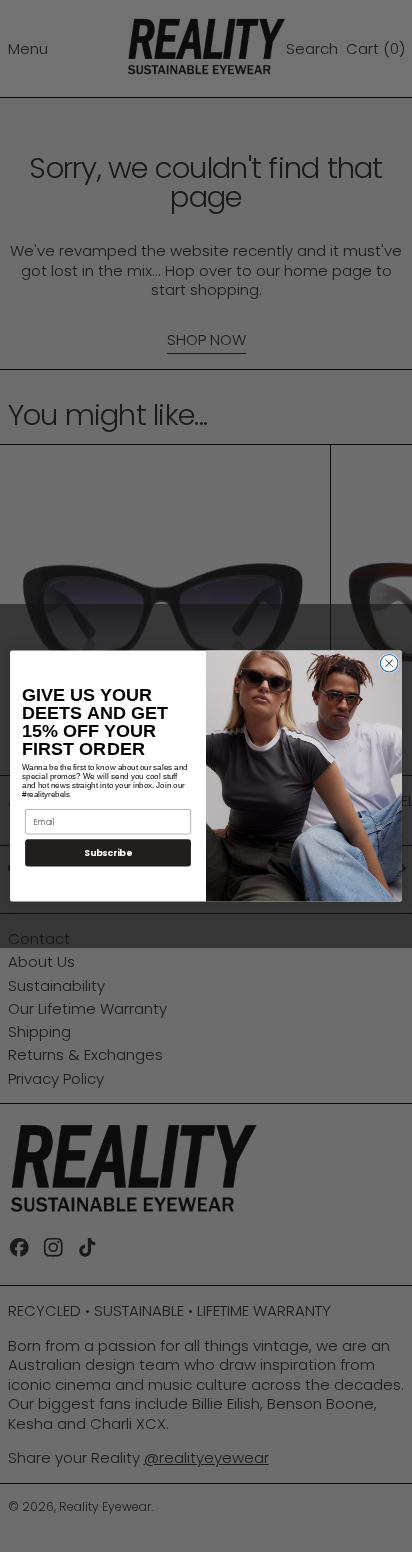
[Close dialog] (389, 663)
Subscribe (108, 852)
